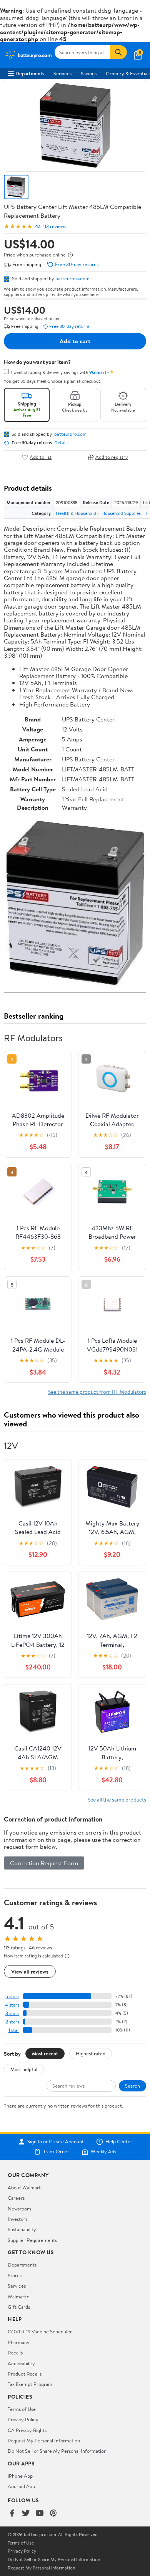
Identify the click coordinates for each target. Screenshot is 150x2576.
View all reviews (30, 1971)
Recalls (15, 2353)
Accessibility (21, 2363)
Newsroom (19, 2209)
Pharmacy (19, 2342)
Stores (15, 2275)
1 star (14, 2030)
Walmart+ (18, 2296)
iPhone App (20, 2476)
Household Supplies (121, 513)
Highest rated (91, 2053)
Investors (17, 2219)
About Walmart (24, 2187)
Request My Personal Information (44, 2440)
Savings (89, 73)
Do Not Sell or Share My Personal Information (57, 2451)
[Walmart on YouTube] (40, 2513)
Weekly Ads (103, 2152)
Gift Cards (19, 2307)
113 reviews (55, 226)
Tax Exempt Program (30, 2384)
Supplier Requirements (32, 2240)
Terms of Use (22, 2409)
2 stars (12, 2022)
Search (132, 2086)
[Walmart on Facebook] (12, 2513)
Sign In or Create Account (56, 2142)
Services (62, 73)
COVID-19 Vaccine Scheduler (40, 2331)
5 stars (12, 1996)
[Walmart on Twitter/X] (26, 2513)
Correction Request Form (44, 1863)
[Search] (118, 52)
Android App (21, 2486)
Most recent (45, 2053)
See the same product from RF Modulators (97, 1392)
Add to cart (75, 341)
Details (61, 443)
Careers (16, 2198)
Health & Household (76, 513)
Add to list (41, 457)
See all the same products (117, 1799)
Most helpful (24, 2069)
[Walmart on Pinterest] (53, 2513)
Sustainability (22, 2229)
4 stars (12, 2005)
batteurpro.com (72, 278)
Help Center (119, 2142)
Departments (30, 73)
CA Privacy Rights (27, 2430)
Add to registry (112, 457)
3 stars (12, 2013)
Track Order (56, 2152)
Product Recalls (25, 2374)
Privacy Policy (23, 2419)
